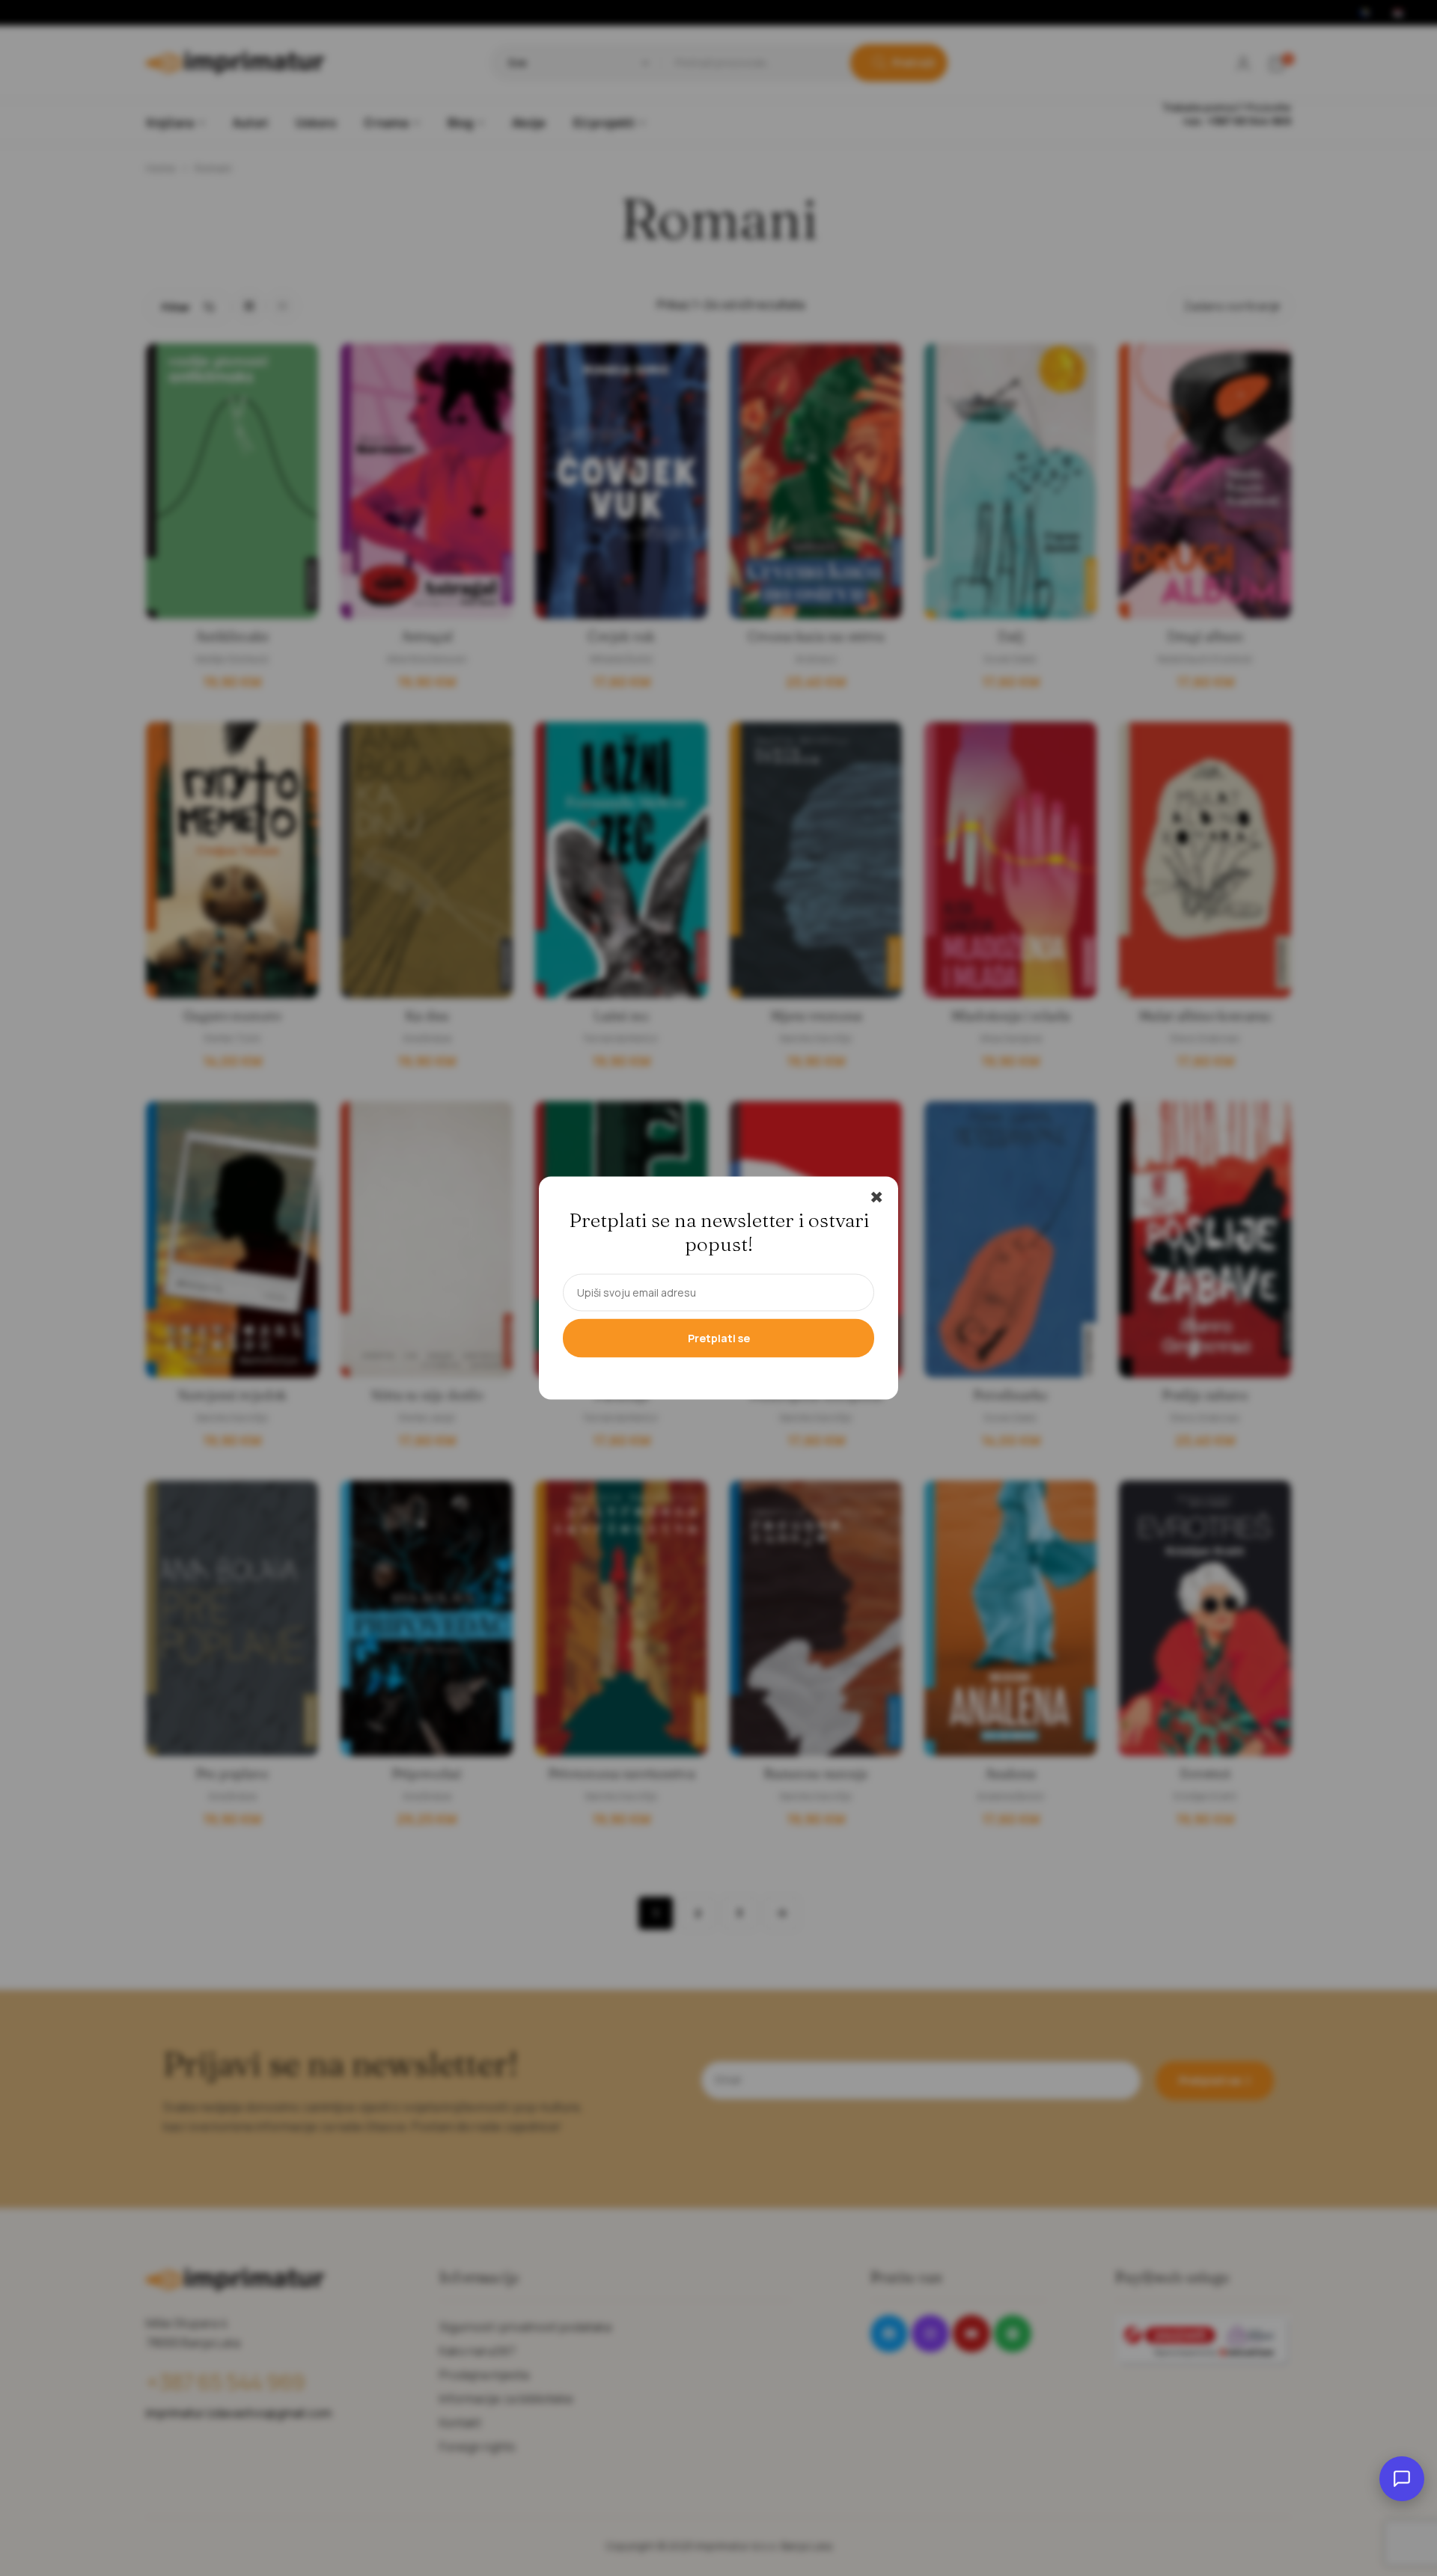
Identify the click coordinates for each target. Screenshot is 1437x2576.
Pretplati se (719, 1338)
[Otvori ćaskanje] (1402, 2479)
